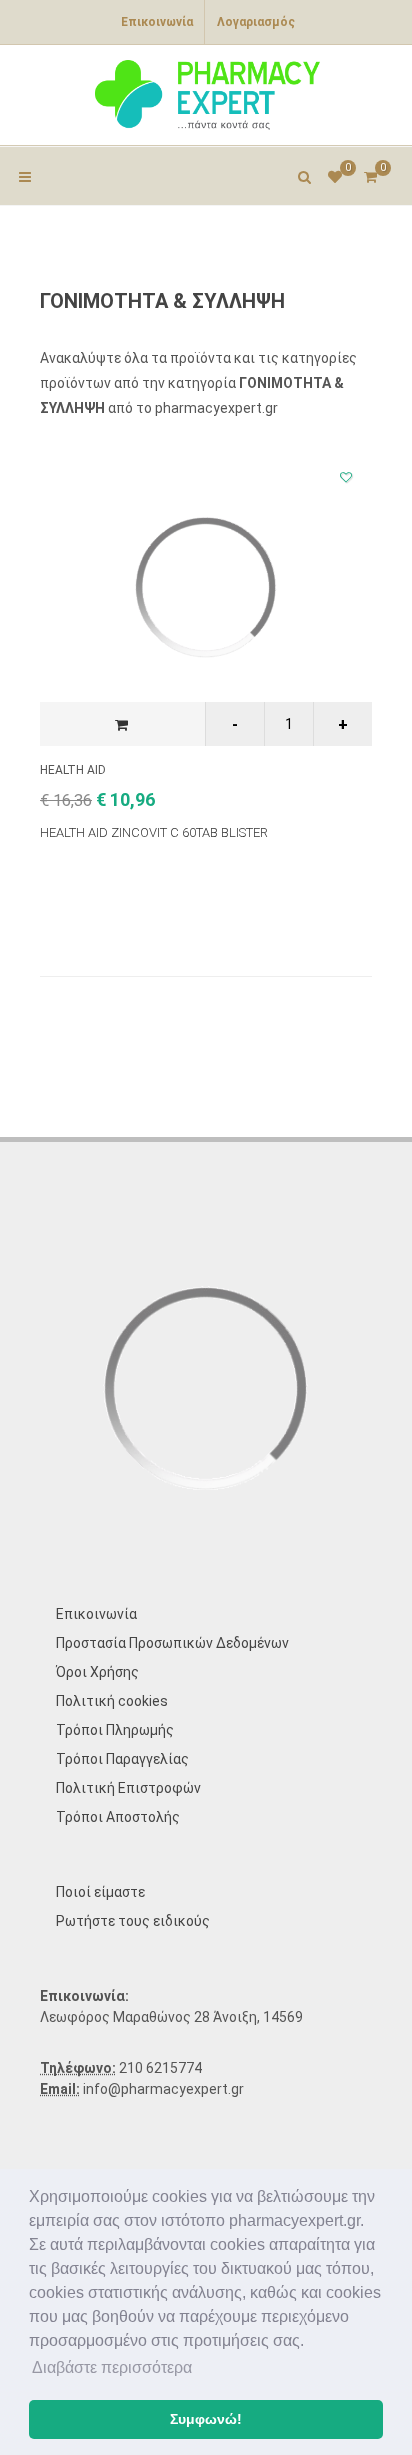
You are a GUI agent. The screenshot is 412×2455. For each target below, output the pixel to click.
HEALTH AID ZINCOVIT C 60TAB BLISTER (154, 832)
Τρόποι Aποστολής (118, 1817)
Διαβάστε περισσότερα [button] (112, 2367)
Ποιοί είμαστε (100, 1892)
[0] (370, 174)
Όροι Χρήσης (97, 1672)
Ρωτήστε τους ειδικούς (133, 1921)
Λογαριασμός (256, 22)
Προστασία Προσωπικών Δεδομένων (172, 1643)
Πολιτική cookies (112, 1701)
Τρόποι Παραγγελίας (122, 1759)
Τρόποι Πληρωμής (115, 1730)
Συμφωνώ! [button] (206, 2419)
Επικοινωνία (157, 22)
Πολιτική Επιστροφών (128, 1788)
